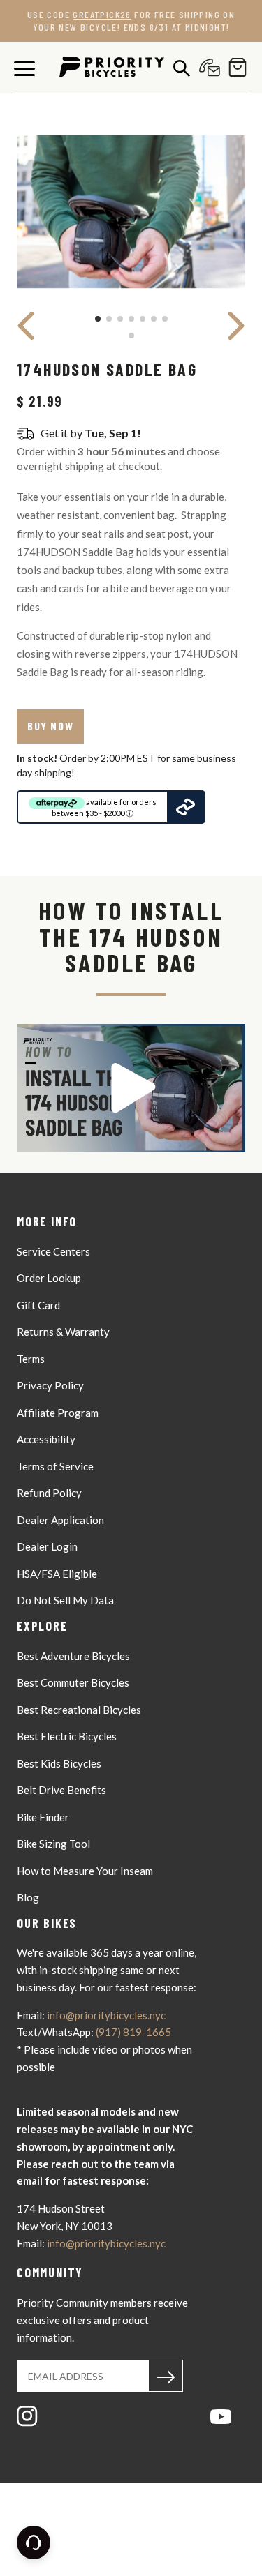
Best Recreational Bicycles (79, 1710)
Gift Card (38, 1305)
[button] (131, 1088)
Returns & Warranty (63, 1332)
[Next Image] (236, 326)
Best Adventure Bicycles (73, 1656)
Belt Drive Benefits (61, 1790)
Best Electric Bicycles (67, 1736)
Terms (31, 1359)
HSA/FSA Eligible (57, 1574)
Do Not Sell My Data (65, 1600)
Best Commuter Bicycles (73, 1682)
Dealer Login (47, 1546)
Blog (28, 1897)
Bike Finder (43, 1817)
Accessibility (46, 1439)
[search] (178, 68)
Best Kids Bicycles (59, 1763)
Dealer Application (60, 1520)
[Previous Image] (26, 326)
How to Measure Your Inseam (85, 1871)
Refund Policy (49, 1493)
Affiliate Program (58, 1413)
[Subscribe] (166, 2376)
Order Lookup (49, 1278)
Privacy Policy (50, 1385)
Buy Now (50, 726)
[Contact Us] (206, 67)
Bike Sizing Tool (53, 1844)
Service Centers (53, 1251)
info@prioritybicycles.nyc (106, 2015)
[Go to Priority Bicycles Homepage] (112, 67)
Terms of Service (55, 1466)
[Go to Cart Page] (234, 67)
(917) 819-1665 (133, 2032)
